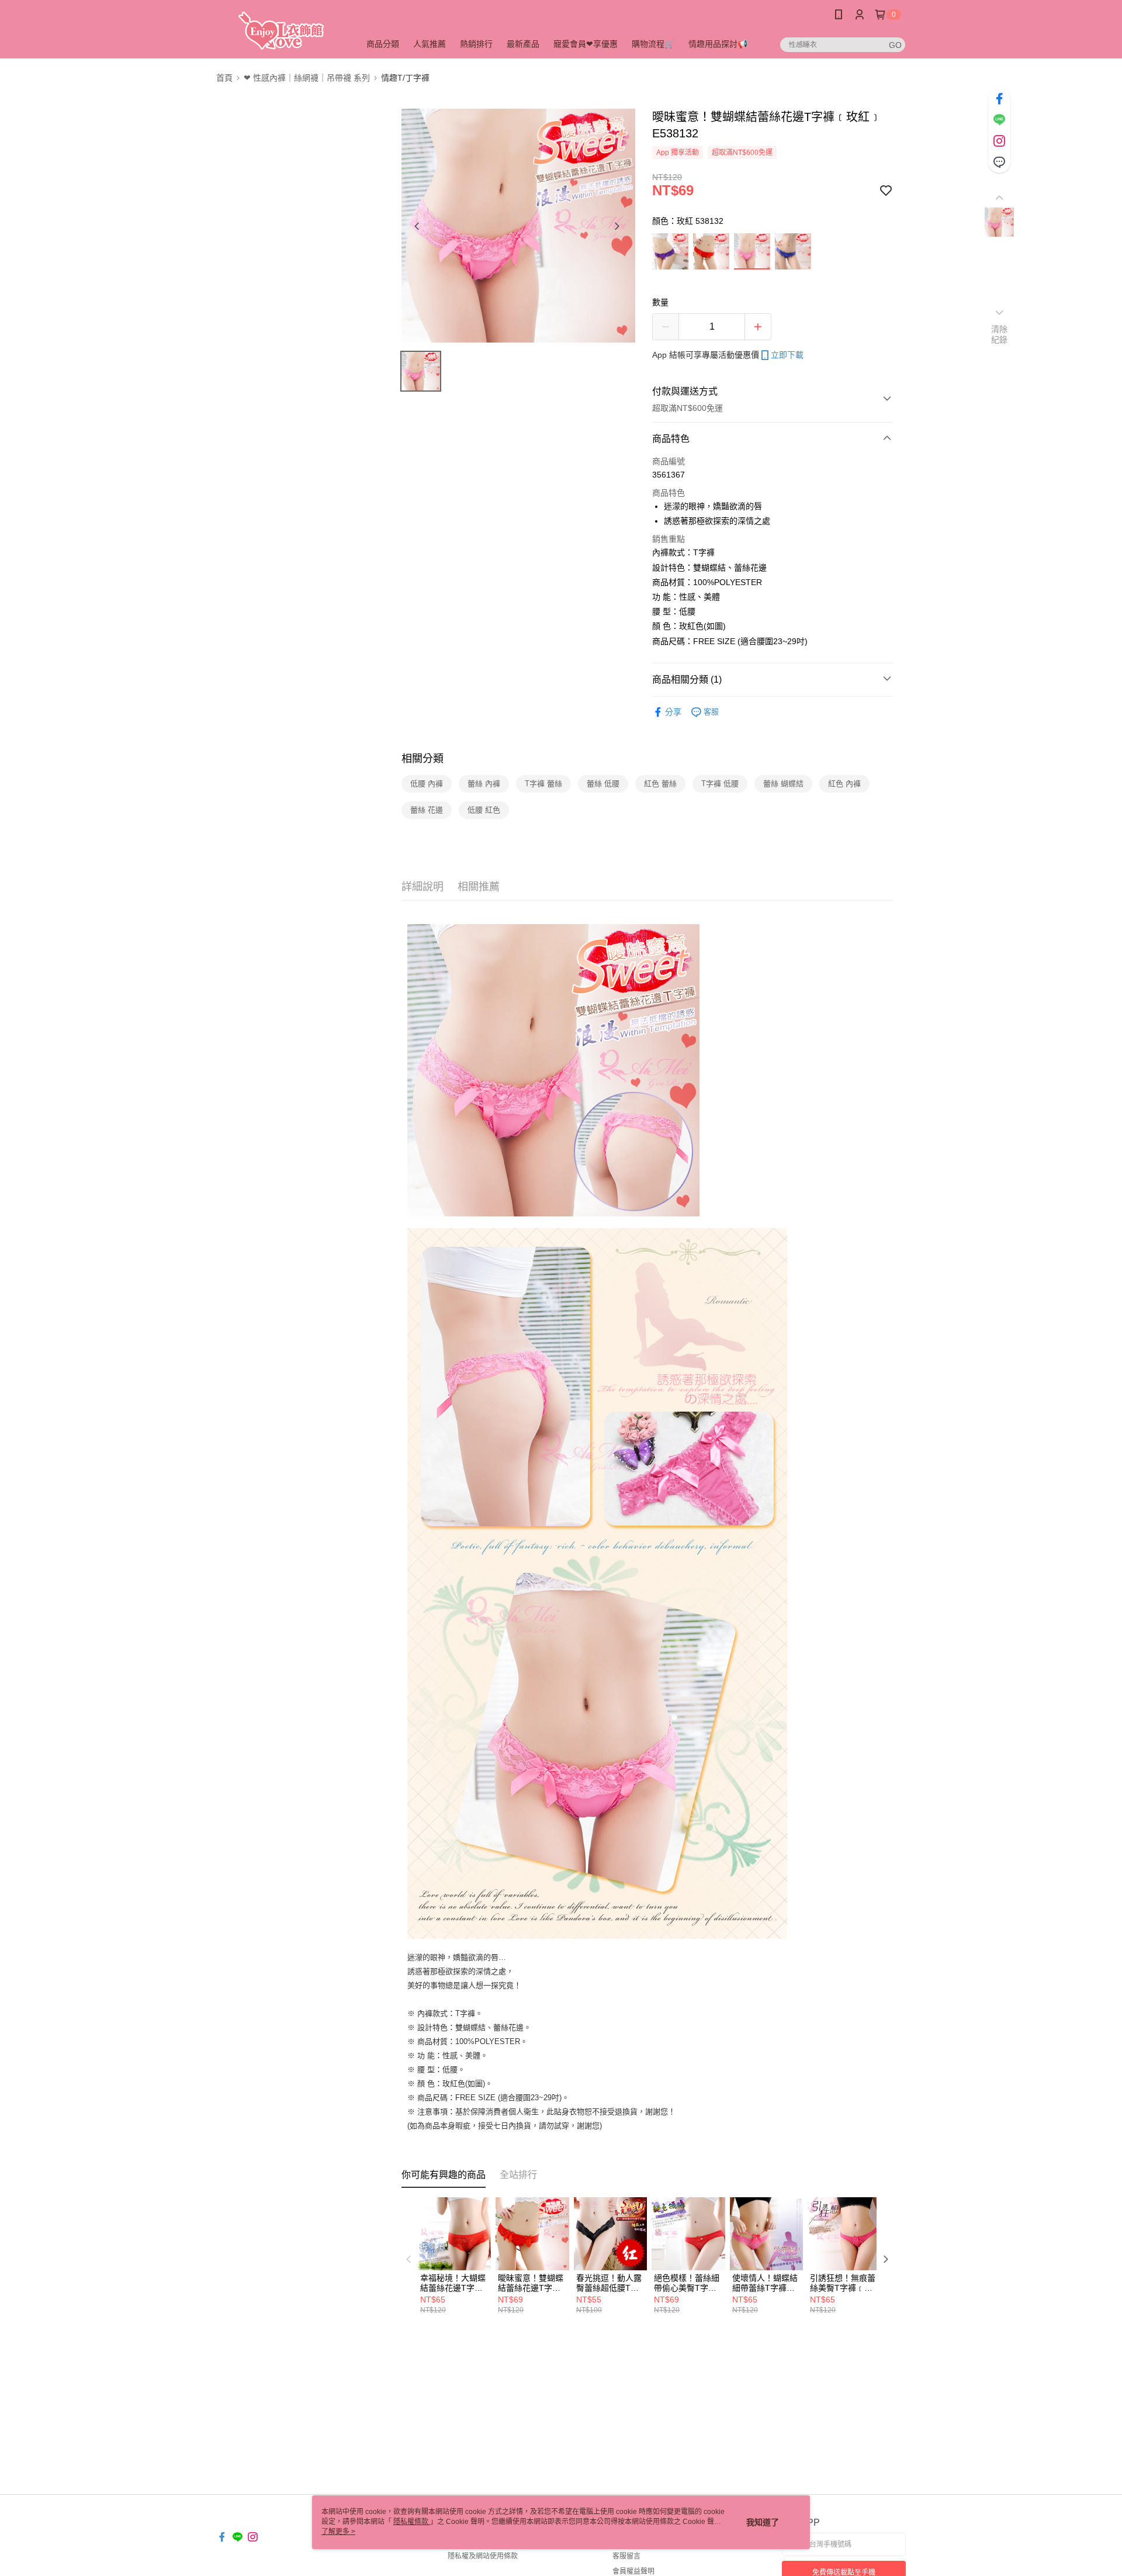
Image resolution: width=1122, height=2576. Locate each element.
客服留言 (626, 2556)
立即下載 (787, 355)
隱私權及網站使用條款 (483, 2556)
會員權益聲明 (633, 2571)
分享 (673, 712)
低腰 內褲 (427, 784)
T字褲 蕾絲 (543, 784)
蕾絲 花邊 (427, 810)
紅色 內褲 (844, 784)
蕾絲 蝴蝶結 (783, 784)
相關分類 (423, 759)
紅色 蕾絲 (660, 784)
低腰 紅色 (484, 810)
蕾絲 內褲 (484, 784)
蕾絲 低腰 (603, 784)
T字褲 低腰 (720, 784)
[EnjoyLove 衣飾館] (281, 31)
